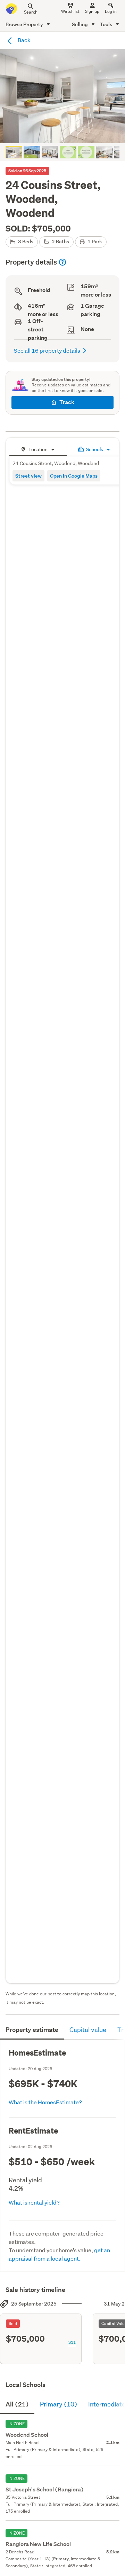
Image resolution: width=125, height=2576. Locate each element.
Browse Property (25, 24)
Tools (107, 24)
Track (67, 402)
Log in (111, 11)
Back (24, 40)
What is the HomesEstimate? (45, 2102)
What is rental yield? (34, 2202)
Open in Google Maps (74, 476)
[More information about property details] (62, 262)
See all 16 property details (47, 350)
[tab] (38, 449)
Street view (28, 476)
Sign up (92, 11)
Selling (80, 24)
